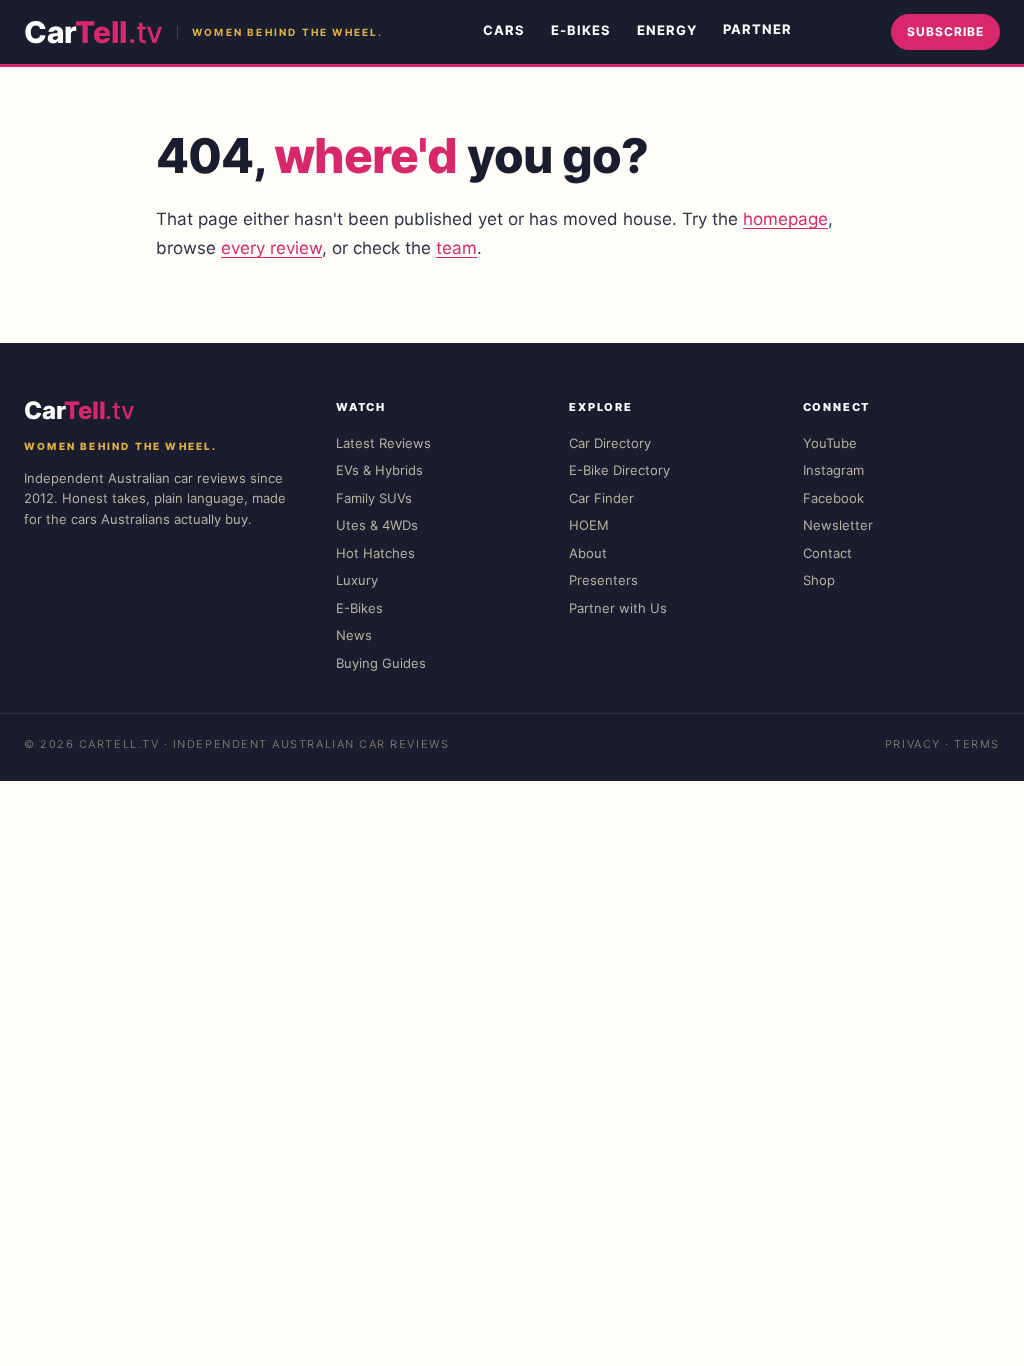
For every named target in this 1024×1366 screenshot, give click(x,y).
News (354, 635)
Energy (667, 30)
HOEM (589, 525)
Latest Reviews (383, 443)
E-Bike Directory (619, 470)
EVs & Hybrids (379, 470)
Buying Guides (381, 663)
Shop (819, 580)
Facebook (833, 498)
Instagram (833, 470)
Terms (977, 744)
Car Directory (610, 443)
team (456, 248)
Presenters (603, 580)
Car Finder (601, 498)
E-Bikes (581, 30)
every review (271, 248)
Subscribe (945, 31)
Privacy (913, 744)
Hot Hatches (375, 553)
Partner (757, 29)
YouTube (830, 443)
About (588, 553)
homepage (785, 219)
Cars (504, 30)
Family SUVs (374, 498)
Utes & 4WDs (377, 525)
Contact (827, 553)
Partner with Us (618, 608)
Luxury (357, 580)
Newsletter (838, 525)
